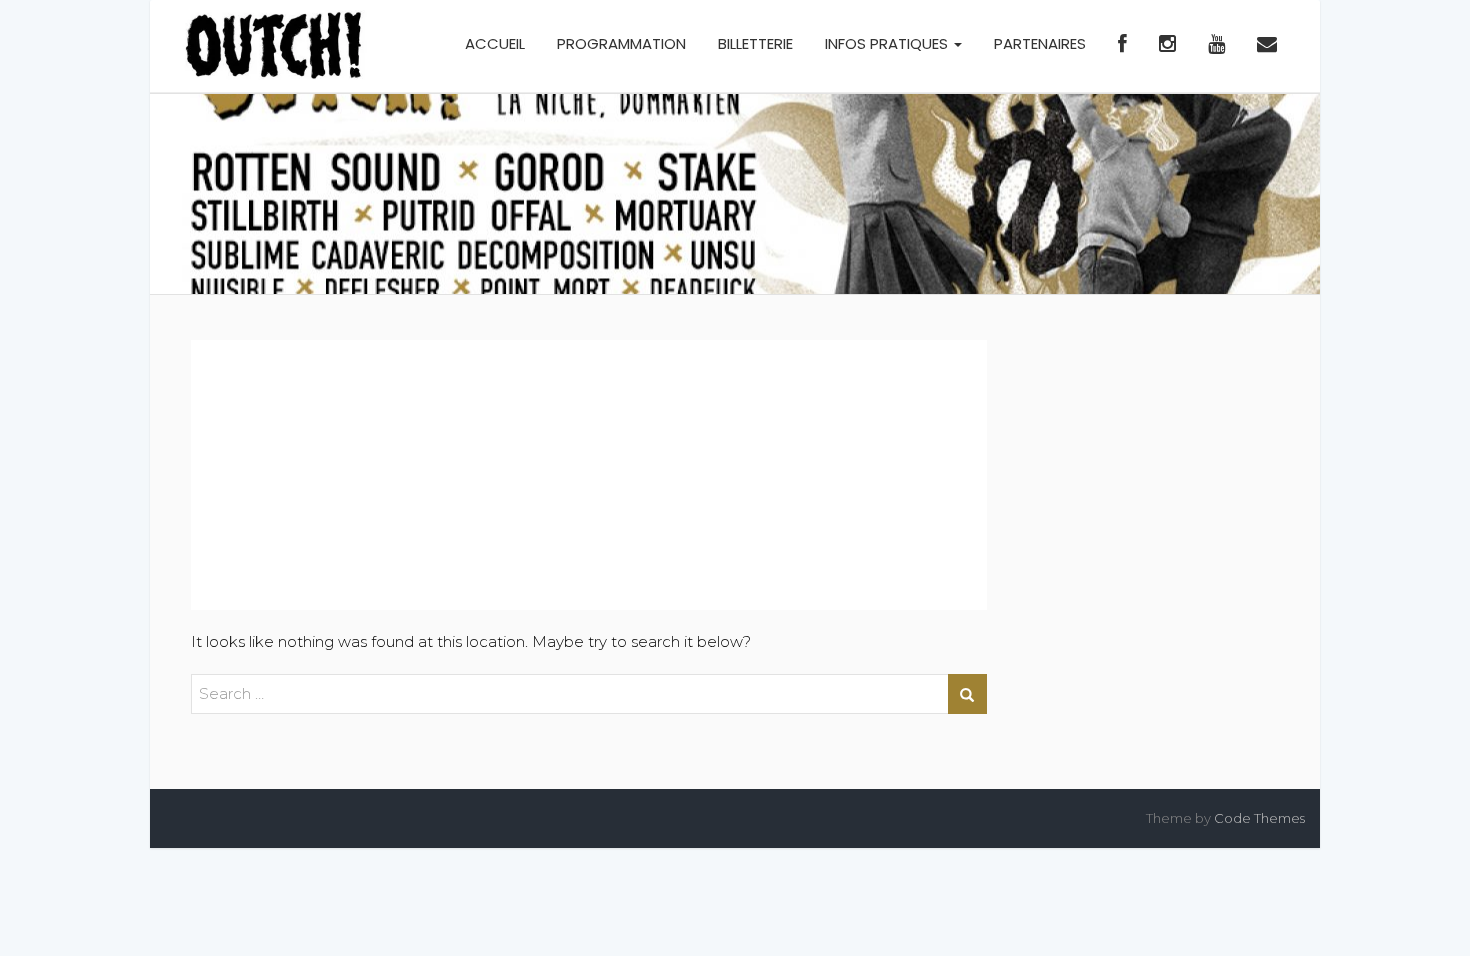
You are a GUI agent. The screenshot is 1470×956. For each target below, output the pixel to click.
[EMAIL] (1267, 46)
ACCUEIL (495, 43)
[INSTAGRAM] (1167, 46)
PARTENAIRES (1040, 43)
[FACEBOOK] (1122, 46)
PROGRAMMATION (621, 43)
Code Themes (1259, 818)
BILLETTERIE (755, 43)
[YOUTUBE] (1216, 46)
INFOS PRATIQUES (888, 43)
